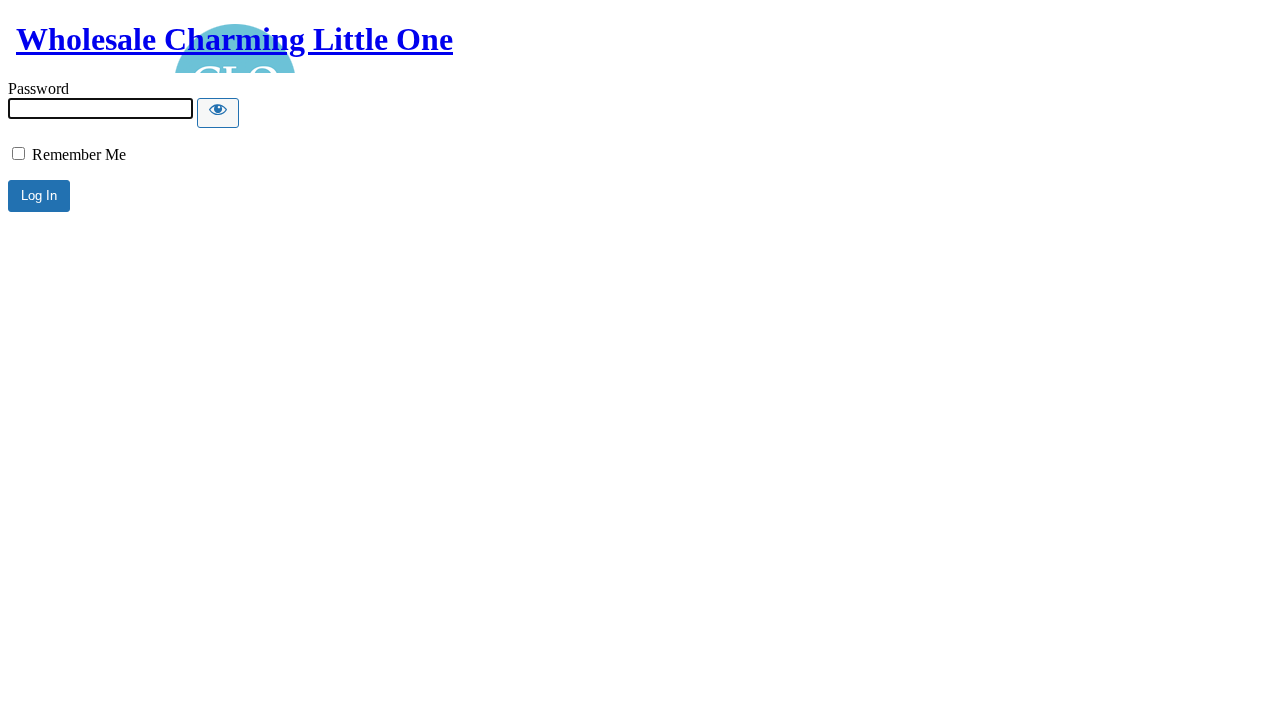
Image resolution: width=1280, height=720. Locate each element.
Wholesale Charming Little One (234, 39)
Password (38, 88)
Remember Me (77, 154)
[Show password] (218, 113)
